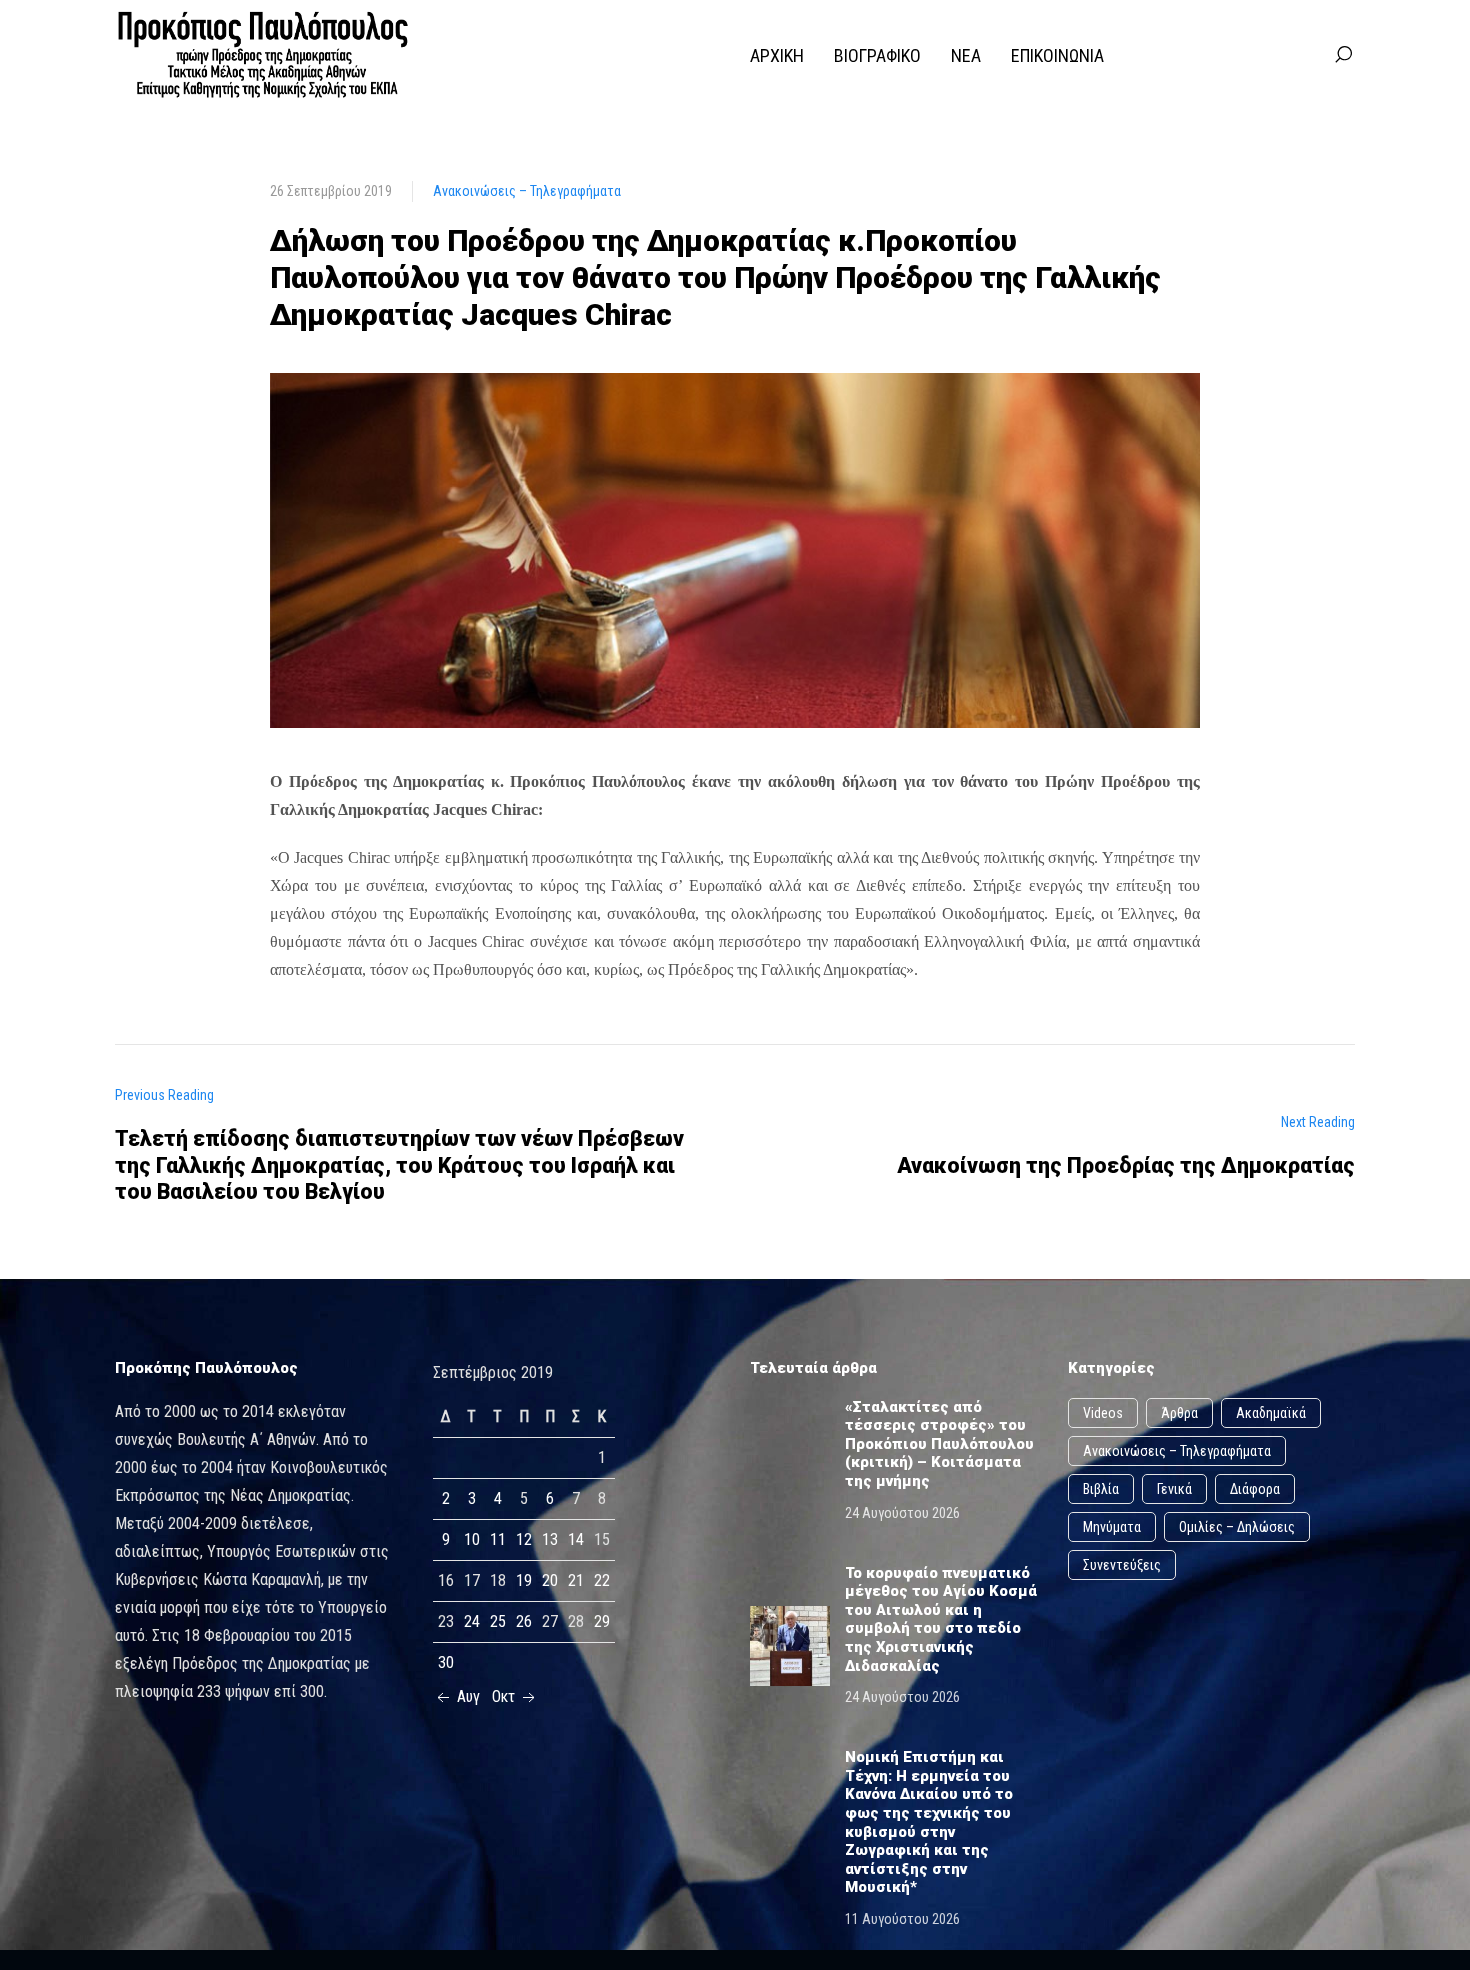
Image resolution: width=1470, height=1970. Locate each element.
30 (446, 1662)
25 (498, 1621)
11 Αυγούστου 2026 (902, 1919)
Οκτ (505, 1696)
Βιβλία (1101, 1489)
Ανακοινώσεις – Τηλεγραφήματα (527, 191)
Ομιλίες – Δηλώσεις (1237, 1527)
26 (524, 1621)
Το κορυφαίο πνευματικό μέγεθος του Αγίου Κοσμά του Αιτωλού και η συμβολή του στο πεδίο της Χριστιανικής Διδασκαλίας (941, 1619)
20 (550, 1580)
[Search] (1343, 55)
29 (602, 1621)
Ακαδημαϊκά (1271, 1413)
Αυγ (466, 1696)
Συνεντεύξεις (1122, 1565)
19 (524, 1580)
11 (498, 1539)
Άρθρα (1179, 1413)
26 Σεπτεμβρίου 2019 (331, 191)
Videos (1103, 1413)
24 (472, 1621)
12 (524, 1539)
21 (576, 1580)
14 (576, 1539)
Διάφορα (1255, 1489)
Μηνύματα (1112, 1527)
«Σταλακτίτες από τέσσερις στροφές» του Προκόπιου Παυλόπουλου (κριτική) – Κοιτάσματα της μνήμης (939, 1444)
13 (550, 1539)
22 (602, 1580)
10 (472, 1539)
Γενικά (1174, 1489)
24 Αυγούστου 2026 (902, 1513)
